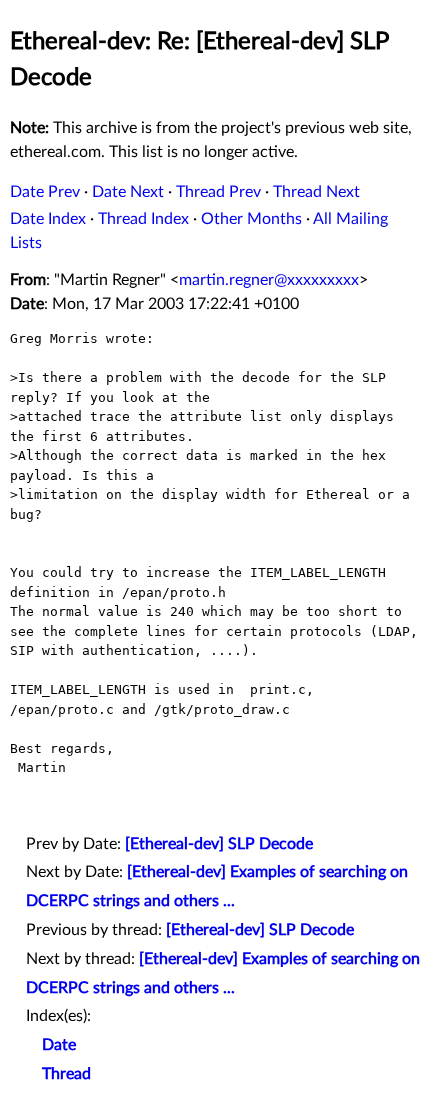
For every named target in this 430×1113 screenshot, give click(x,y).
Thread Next (316, 192)
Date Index (48, 219)
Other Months (251, 219)
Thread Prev (218, 192)
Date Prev (45, 192)
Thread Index (143, 219)
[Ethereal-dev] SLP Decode (219, 844)
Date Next (128, 192)
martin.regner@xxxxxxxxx (269, 280)
